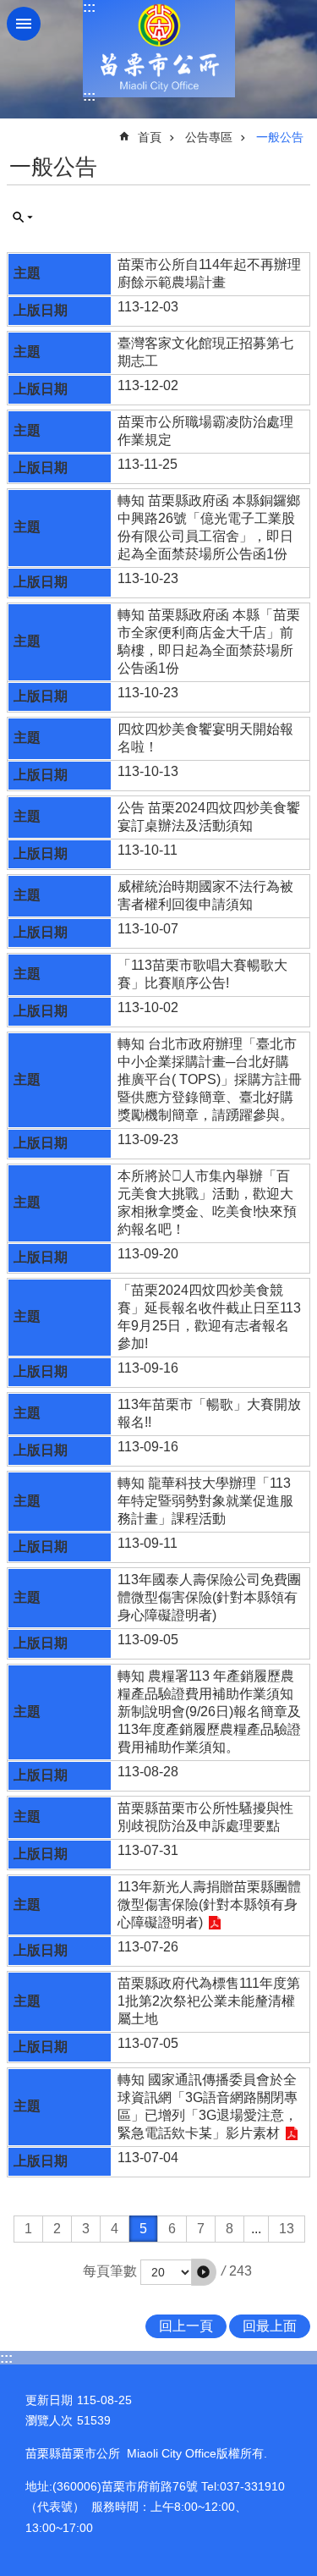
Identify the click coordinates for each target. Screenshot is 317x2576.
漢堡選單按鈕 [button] (24, 24)
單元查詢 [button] (23, 217)
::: (89, 7)
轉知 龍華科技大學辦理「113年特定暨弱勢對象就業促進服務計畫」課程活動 (205, 1501)
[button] (204, 2272)
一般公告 (280, 137)
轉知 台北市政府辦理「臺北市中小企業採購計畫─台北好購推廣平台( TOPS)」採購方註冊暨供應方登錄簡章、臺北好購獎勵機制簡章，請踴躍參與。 (210, 1079)
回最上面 (270, 2326)
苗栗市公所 (159, 49)
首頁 (150, 137)
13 (287, 2229)
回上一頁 (186, 2326)
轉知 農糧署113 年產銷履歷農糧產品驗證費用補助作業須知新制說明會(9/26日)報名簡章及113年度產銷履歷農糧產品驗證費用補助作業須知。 (209, 1712)
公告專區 (209, 137)
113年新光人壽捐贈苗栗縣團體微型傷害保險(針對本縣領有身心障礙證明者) (209, 1904)
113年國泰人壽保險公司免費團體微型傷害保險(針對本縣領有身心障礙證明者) (209, 1597)
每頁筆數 (110, 2271)
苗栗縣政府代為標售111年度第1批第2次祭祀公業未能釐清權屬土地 (209, 2001)
